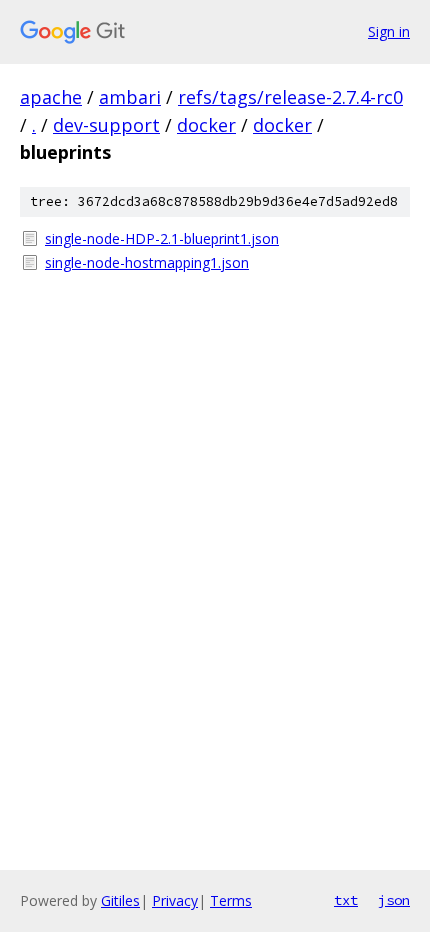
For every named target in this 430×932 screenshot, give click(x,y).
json (394, 900)
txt (346, 900)
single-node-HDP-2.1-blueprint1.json (162, 238)
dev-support (106, 125)
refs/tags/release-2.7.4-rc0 (290, 97)
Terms (231, 900)
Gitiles (120, 900)
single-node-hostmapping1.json (147, 262)
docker (206, 125)
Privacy (175, 900)
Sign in (389, 31)
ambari (130, 97)
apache (51, 97)
